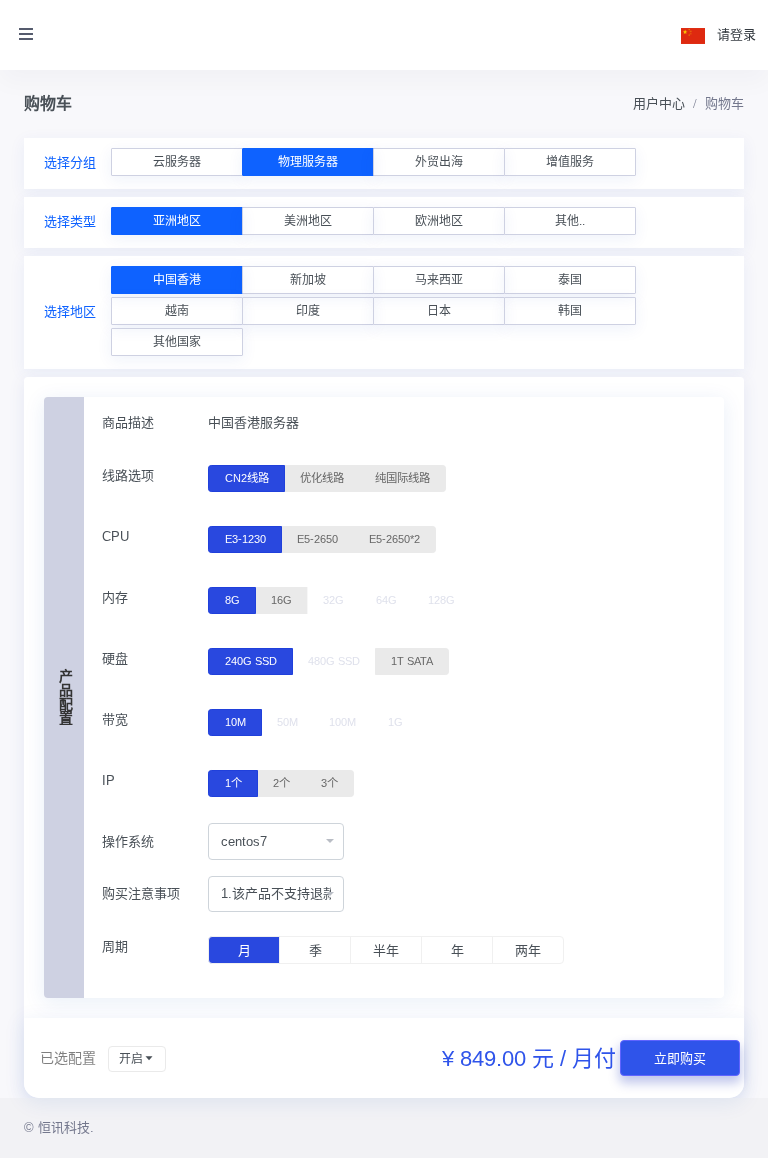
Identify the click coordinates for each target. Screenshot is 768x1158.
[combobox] (276, 841)
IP (108, 780)
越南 (177, 311)
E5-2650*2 (394, 539)
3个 (329, 783)
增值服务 (570, 162)
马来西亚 (439, 280)
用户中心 (659, 103)
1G (395, 722)
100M (342, 722)
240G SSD (251, 661)
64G (386, 600)
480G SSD (334, 661)
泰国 (570, 280)
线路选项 (128, 475)
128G (441, 600)
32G (333, 600)
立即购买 (680, 1058)
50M (287, 722)
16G (281, 600)
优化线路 (322, 478)
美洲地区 (308, 221)
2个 (281, 783)
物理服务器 (308, 162)
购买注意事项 (141, 893)
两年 (528, 950)
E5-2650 (317, 539)
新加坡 (308, 280)
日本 (439, 311)
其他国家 (177, 342)
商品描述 (128, 422)
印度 (308, 311)
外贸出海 (439, 162)
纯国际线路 (402, 478)
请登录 (736, 34)
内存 (115, 597)
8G (232, 600)
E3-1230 (245, 539)
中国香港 (177, 280)
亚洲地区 (177, 221)
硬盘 (115, 658)
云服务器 (177, 162)
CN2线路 (247, 478)
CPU (115, 536)
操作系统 (128, 841)
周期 (115, 946)
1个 (233, 783)
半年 (386, 950)
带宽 (115, 719)
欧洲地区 (439, 221)
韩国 (570, 311)
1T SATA (412, 661)
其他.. (570, 221)
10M (235, 722)
